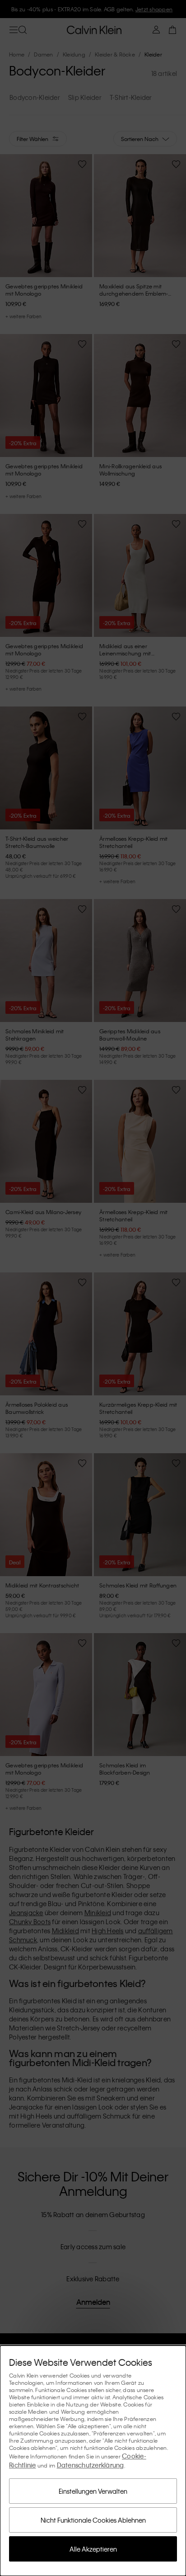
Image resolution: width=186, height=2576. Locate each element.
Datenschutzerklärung (91, 2465)
